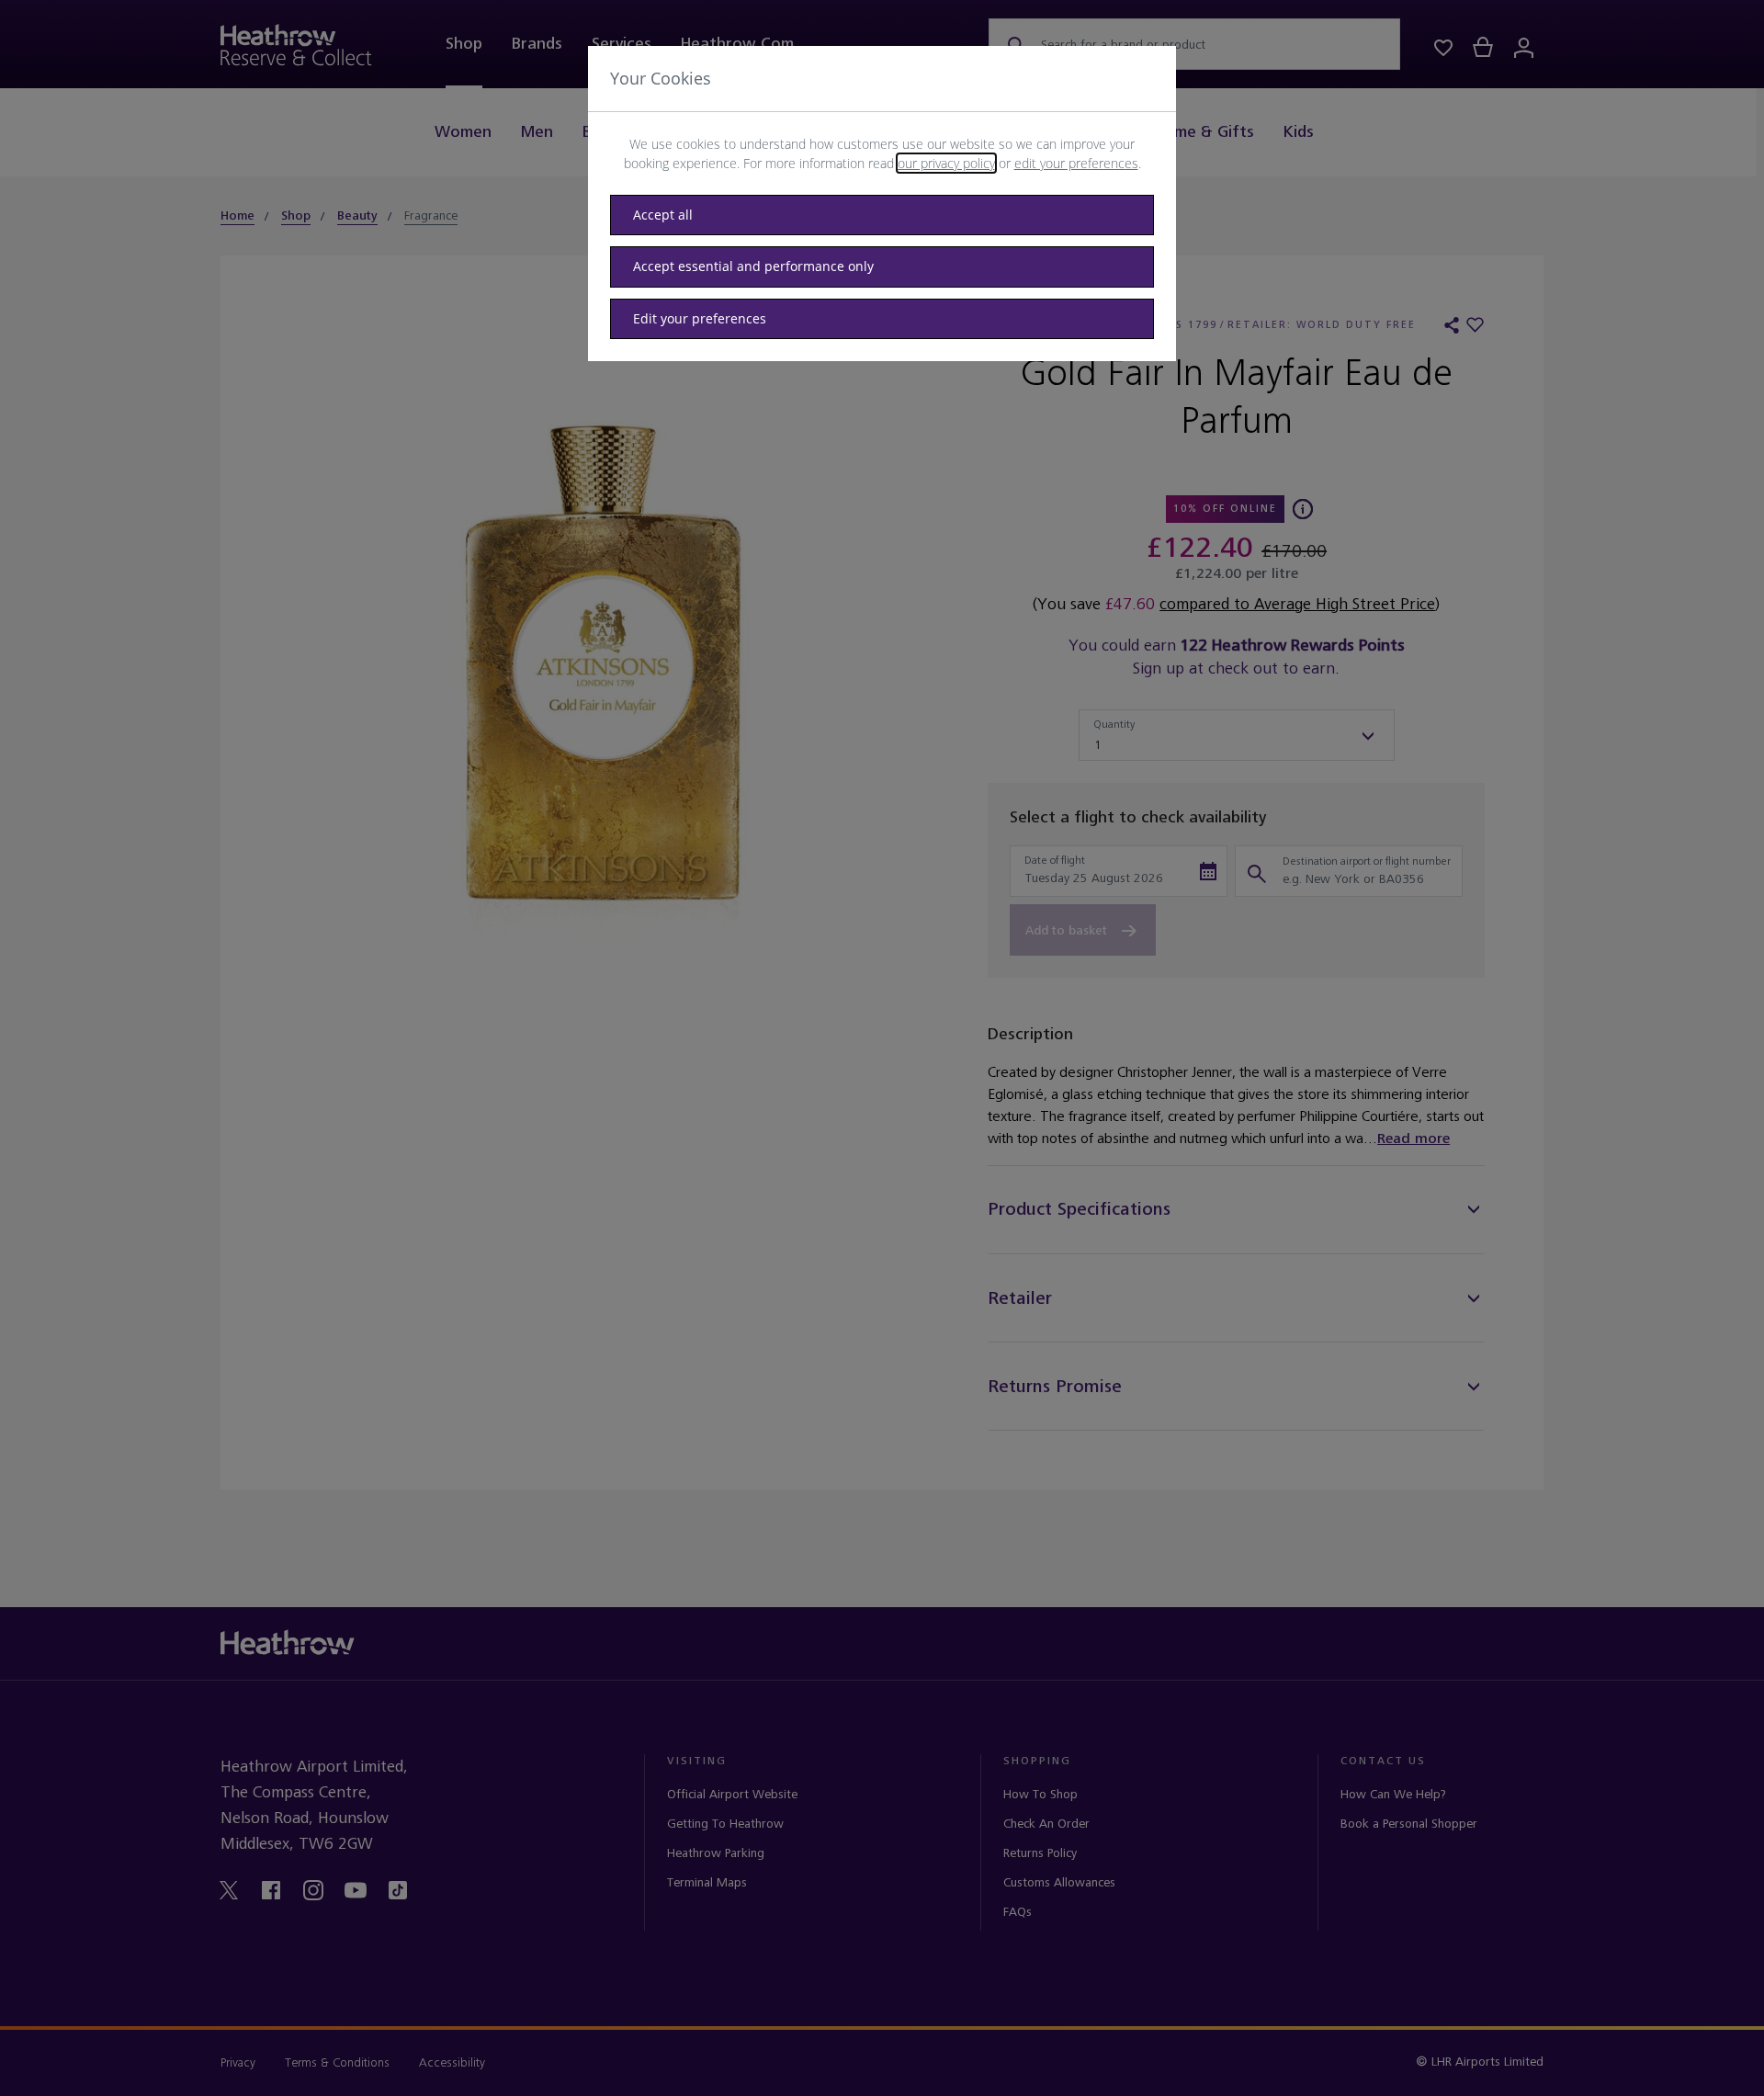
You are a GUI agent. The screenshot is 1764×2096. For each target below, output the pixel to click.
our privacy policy (946, 163)
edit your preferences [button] (1076, 163)
